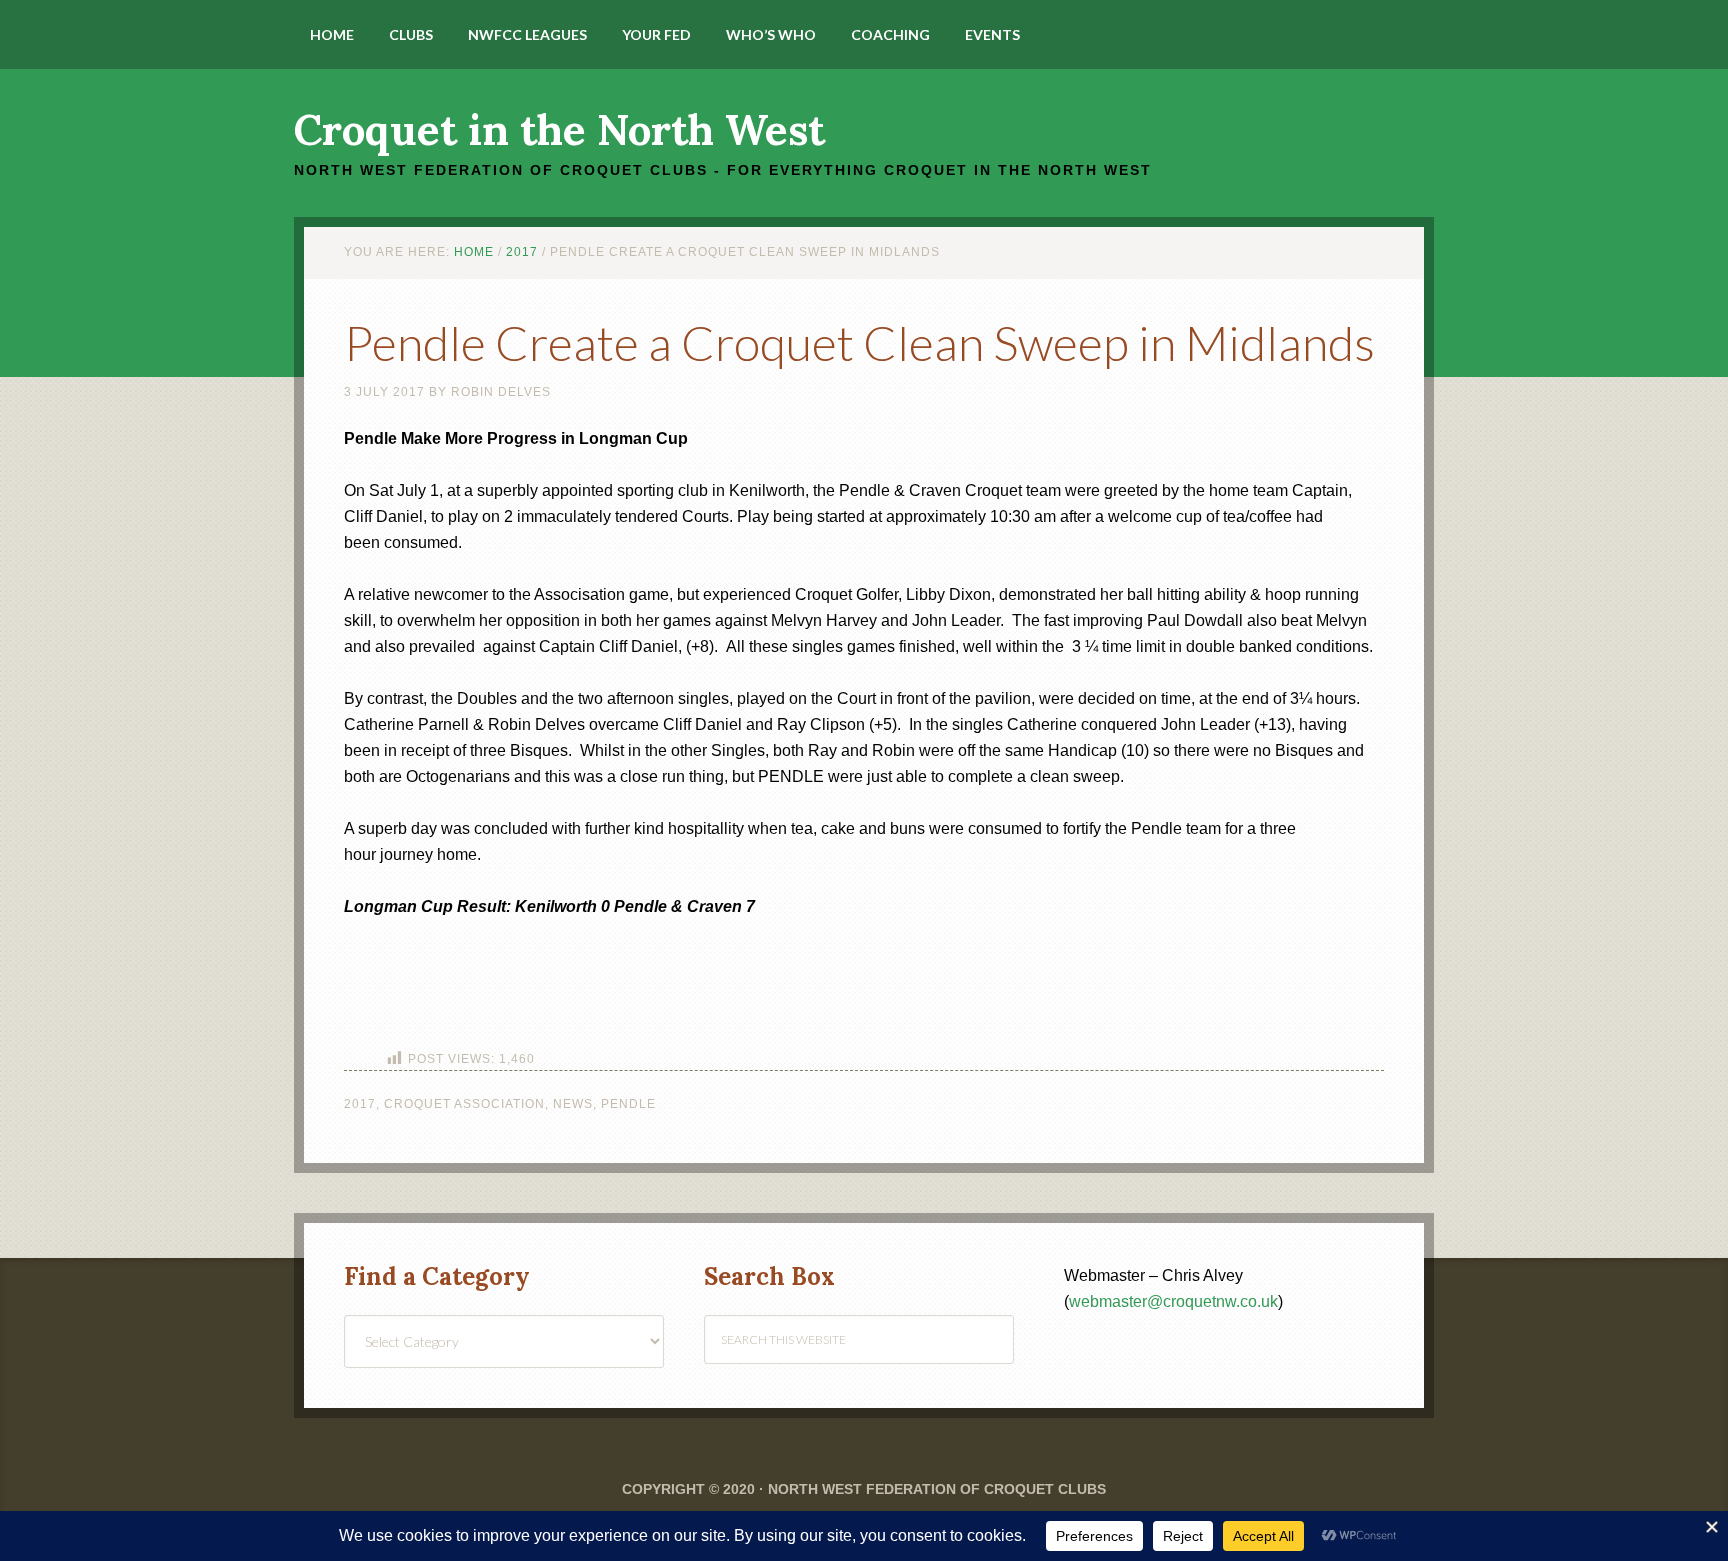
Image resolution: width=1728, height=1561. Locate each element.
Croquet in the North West (559, 130)
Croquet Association (464, 1104)
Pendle (628, 1104)
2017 (360, 1104)
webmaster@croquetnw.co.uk (1173, 1301)
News (573, 1104)
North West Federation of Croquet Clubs (937, 1489)
